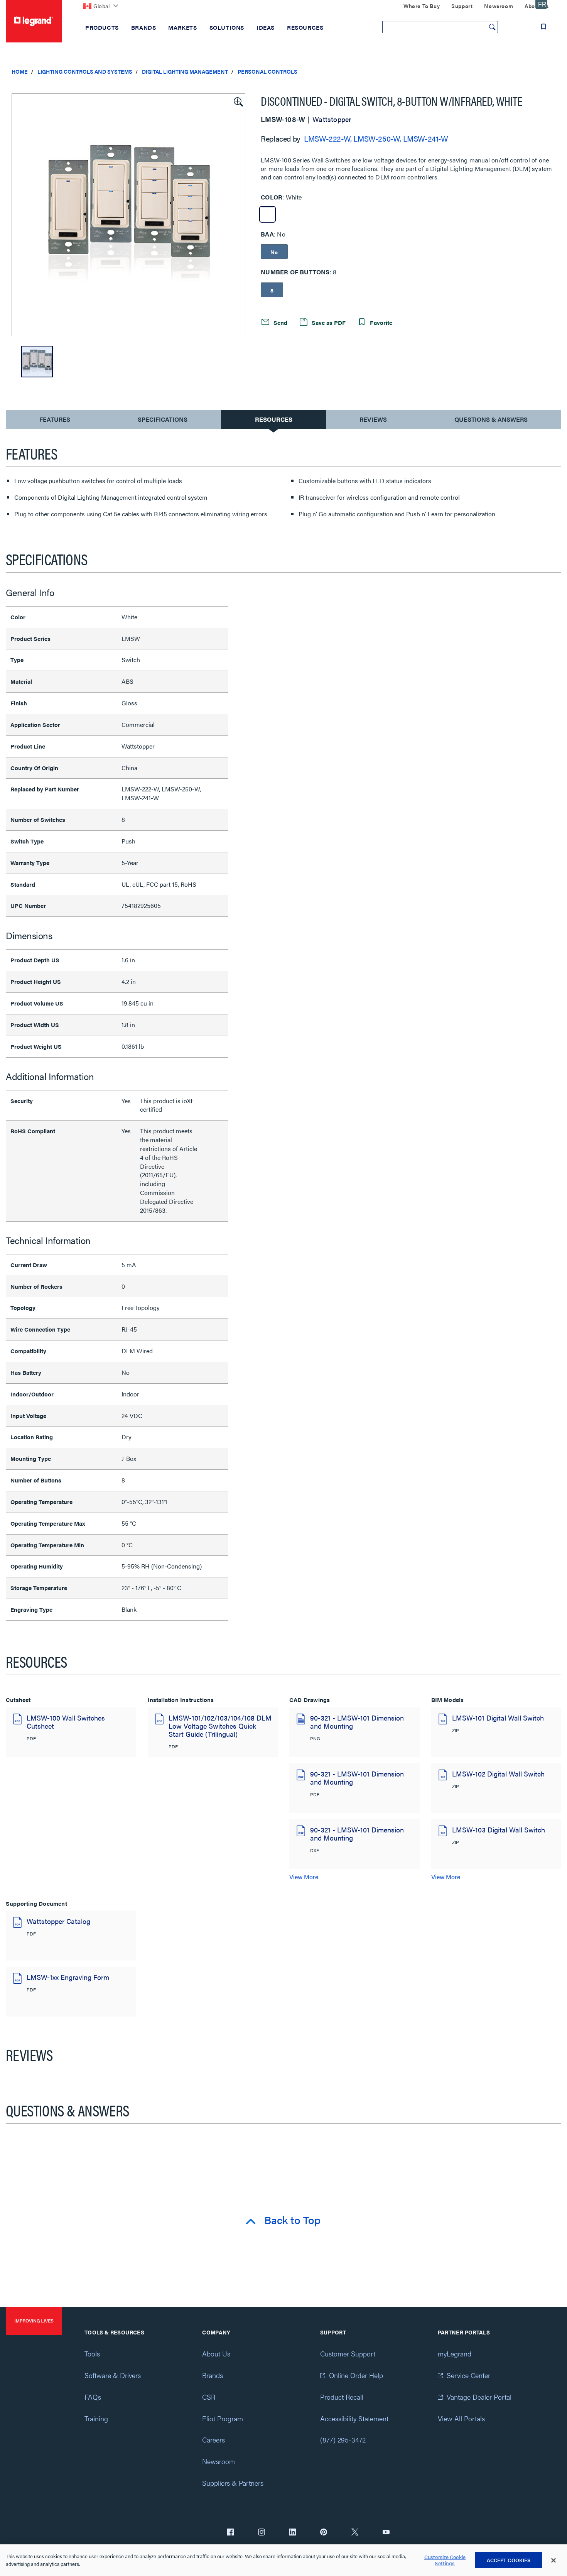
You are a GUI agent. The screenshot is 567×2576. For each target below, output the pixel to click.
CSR (209, 2397)
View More (304, 1877)
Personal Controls (267, 71)
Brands (213, 2375)
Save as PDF (328, 322)
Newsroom (219, 2461)
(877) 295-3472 (343, 2440)
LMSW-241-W (426, 138)
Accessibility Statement (354, 2418)
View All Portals (461, 2418)
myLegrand (455, 2354)
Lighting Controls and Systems (85, 71)
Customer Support (348, 2354)
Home (20, 71)
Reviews (373, 419)
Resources (274, 419)
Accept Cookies (509, 2560)
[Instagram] (262, 2533)
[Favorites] (543, 27)
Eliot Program (223, 2418)
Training (96, 2418)
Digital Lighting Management (185, 71)
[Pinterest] (324, 2533)
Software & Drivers (113, 2375)
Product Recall (342, 2397)
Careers (213, 2440)
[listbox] (128, 215)
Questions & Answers (491, 419)
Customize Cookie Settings (445, 2560)
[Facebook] (230, 2533)
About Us (216, 2354)
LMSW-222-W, (328, 138)
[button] (238, 101)
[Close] (553, 2561)
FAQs (93, 2397)
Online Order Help (356, 2375)
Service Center (468, 2375)
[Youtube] (386, 2533)
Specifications (163, 419)
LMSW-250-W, (377, 138)
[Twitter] (355, 2533)
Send (280, 322)
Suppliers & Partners (233, 2483)
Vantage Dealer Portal (479, 2397)
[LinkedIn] (292, 2533)
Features (55, 421)
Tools (92, 2354)
